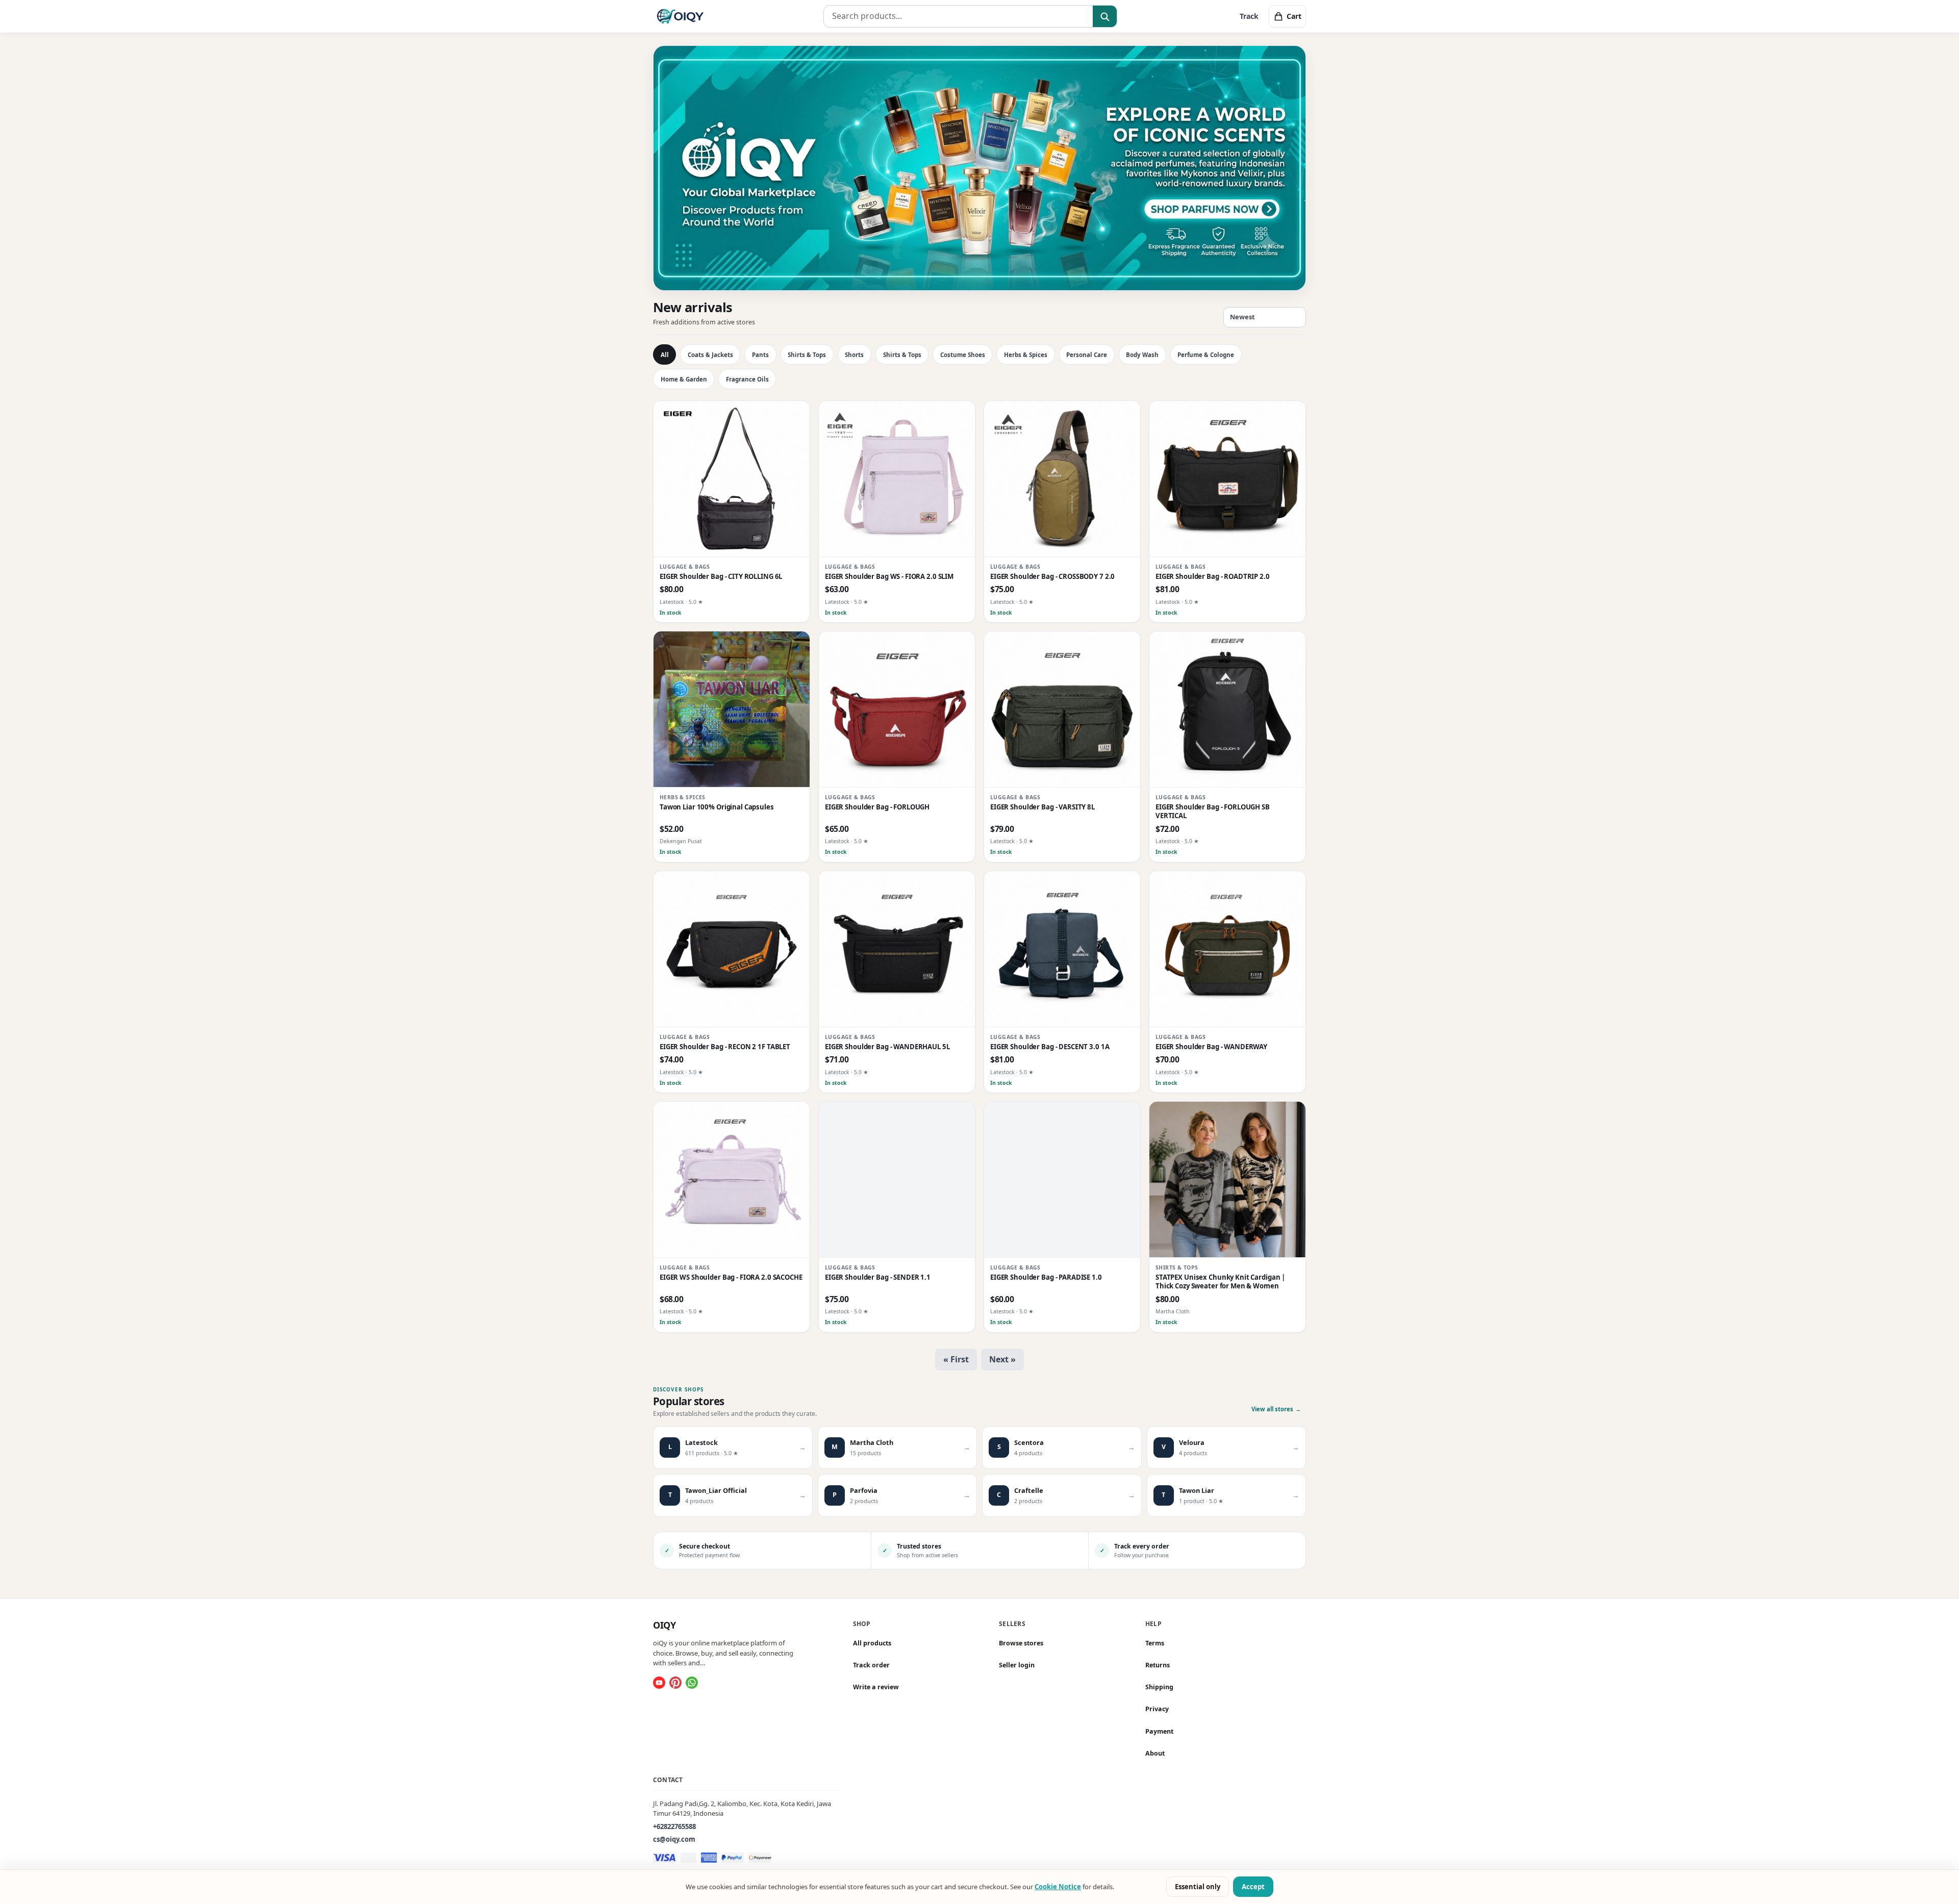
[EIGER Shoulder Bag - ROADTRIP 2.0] (1227, 479)
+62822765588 (674, 1826)
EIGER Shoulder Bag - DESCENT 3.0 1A (1050, 1047)
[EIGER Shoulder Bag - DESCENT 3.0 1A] (1062, 949)
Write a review (876, 1687)
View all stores (1276, 1409)
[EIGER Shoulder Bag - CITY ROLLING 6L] (732, 479)
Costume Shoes (963, 355)
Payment (1159, 1731)
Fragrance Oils (747, 379)
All (665, 355)
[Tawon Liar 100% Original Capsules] (732, 709)
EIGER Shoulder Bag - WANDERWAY (1211, 1047)
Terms (1155, 1643)
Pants (760, 355)
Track (1249, 16)
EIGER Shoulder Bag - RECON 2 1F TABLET (725, 1047)
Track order (871, 1665)
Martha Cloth (1173, 1311)
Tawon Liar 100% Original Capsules (717, 807)
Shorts (854, 355)
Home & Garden (684, 379)
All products (872, 1643)
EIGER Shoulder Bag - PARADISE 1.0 (1046, 1277)
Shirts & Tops (807, 355)
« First (956, 1359)
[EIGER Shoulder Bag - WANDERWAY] (1227, 949)
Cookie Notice (1058, 1887)
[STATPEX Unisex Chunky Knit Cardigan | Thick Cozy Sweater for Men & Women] (1227, 1180)
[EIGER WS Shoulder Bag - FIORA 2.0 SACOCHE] (732, 1180)
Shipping (1159, 1687)
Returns (1158, 1665)
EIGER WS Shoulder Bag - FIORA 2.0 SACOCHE (731, 1277)
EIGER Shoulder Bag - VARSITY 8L (1043, 807)
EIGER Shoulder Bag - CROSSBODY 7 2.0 (1052, 577)
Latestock (672, 602)
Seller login (1017, 1665)
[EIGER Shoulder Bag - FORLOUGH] (897, 709)
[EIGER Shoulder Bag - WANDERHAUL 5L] (897, 949)
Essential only (1198, 1887)
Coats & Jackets (710, 355)
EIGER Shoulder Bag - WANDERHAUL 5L (887, 1047)
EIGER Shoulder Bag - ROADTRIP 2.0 (1213, 577)
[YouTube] (659, 1683)
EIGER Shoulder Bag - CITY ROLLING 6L (721, 577)
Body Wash (1142, 355)
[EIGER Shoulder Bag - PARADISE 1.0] (1062, 1180)
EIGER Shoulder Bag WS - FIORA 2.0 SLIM (889, 577)
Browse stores (1021, 1643)
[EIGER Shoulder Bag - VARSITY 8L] (1062, 709)
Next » (1002, 1359)
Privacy (1157, 1709)
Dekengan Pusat (681, 841)
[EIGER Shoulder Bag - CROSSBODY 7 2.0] (1062, 479)
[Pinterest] (675, 1683)
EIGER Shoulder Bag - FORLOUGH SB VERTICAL (1213, 811)
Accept (1253, 1887)
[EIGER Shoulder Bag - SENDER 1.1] (897, 1180)
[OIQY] (680, 16)
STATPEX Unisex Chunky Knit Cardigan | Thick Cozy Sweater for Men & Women (1220, 1282)
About (1155, 1753)
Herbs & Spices (1026, 355)
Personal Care (1087, 355)
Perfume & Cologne (1206, 355)
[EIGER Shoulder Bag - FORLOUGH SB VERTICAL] (1227, 709)
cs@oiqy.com (674, 1839)
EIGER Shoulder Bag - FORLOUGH (877, 807)
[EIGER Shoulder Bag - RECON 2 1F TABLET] (732, 949)
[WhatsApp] (692, 1683)
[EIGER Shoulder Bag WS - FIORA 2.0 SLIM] (897, 479)
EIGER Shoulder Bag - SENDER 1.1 (878, 1277)
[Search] (1105, 17)
